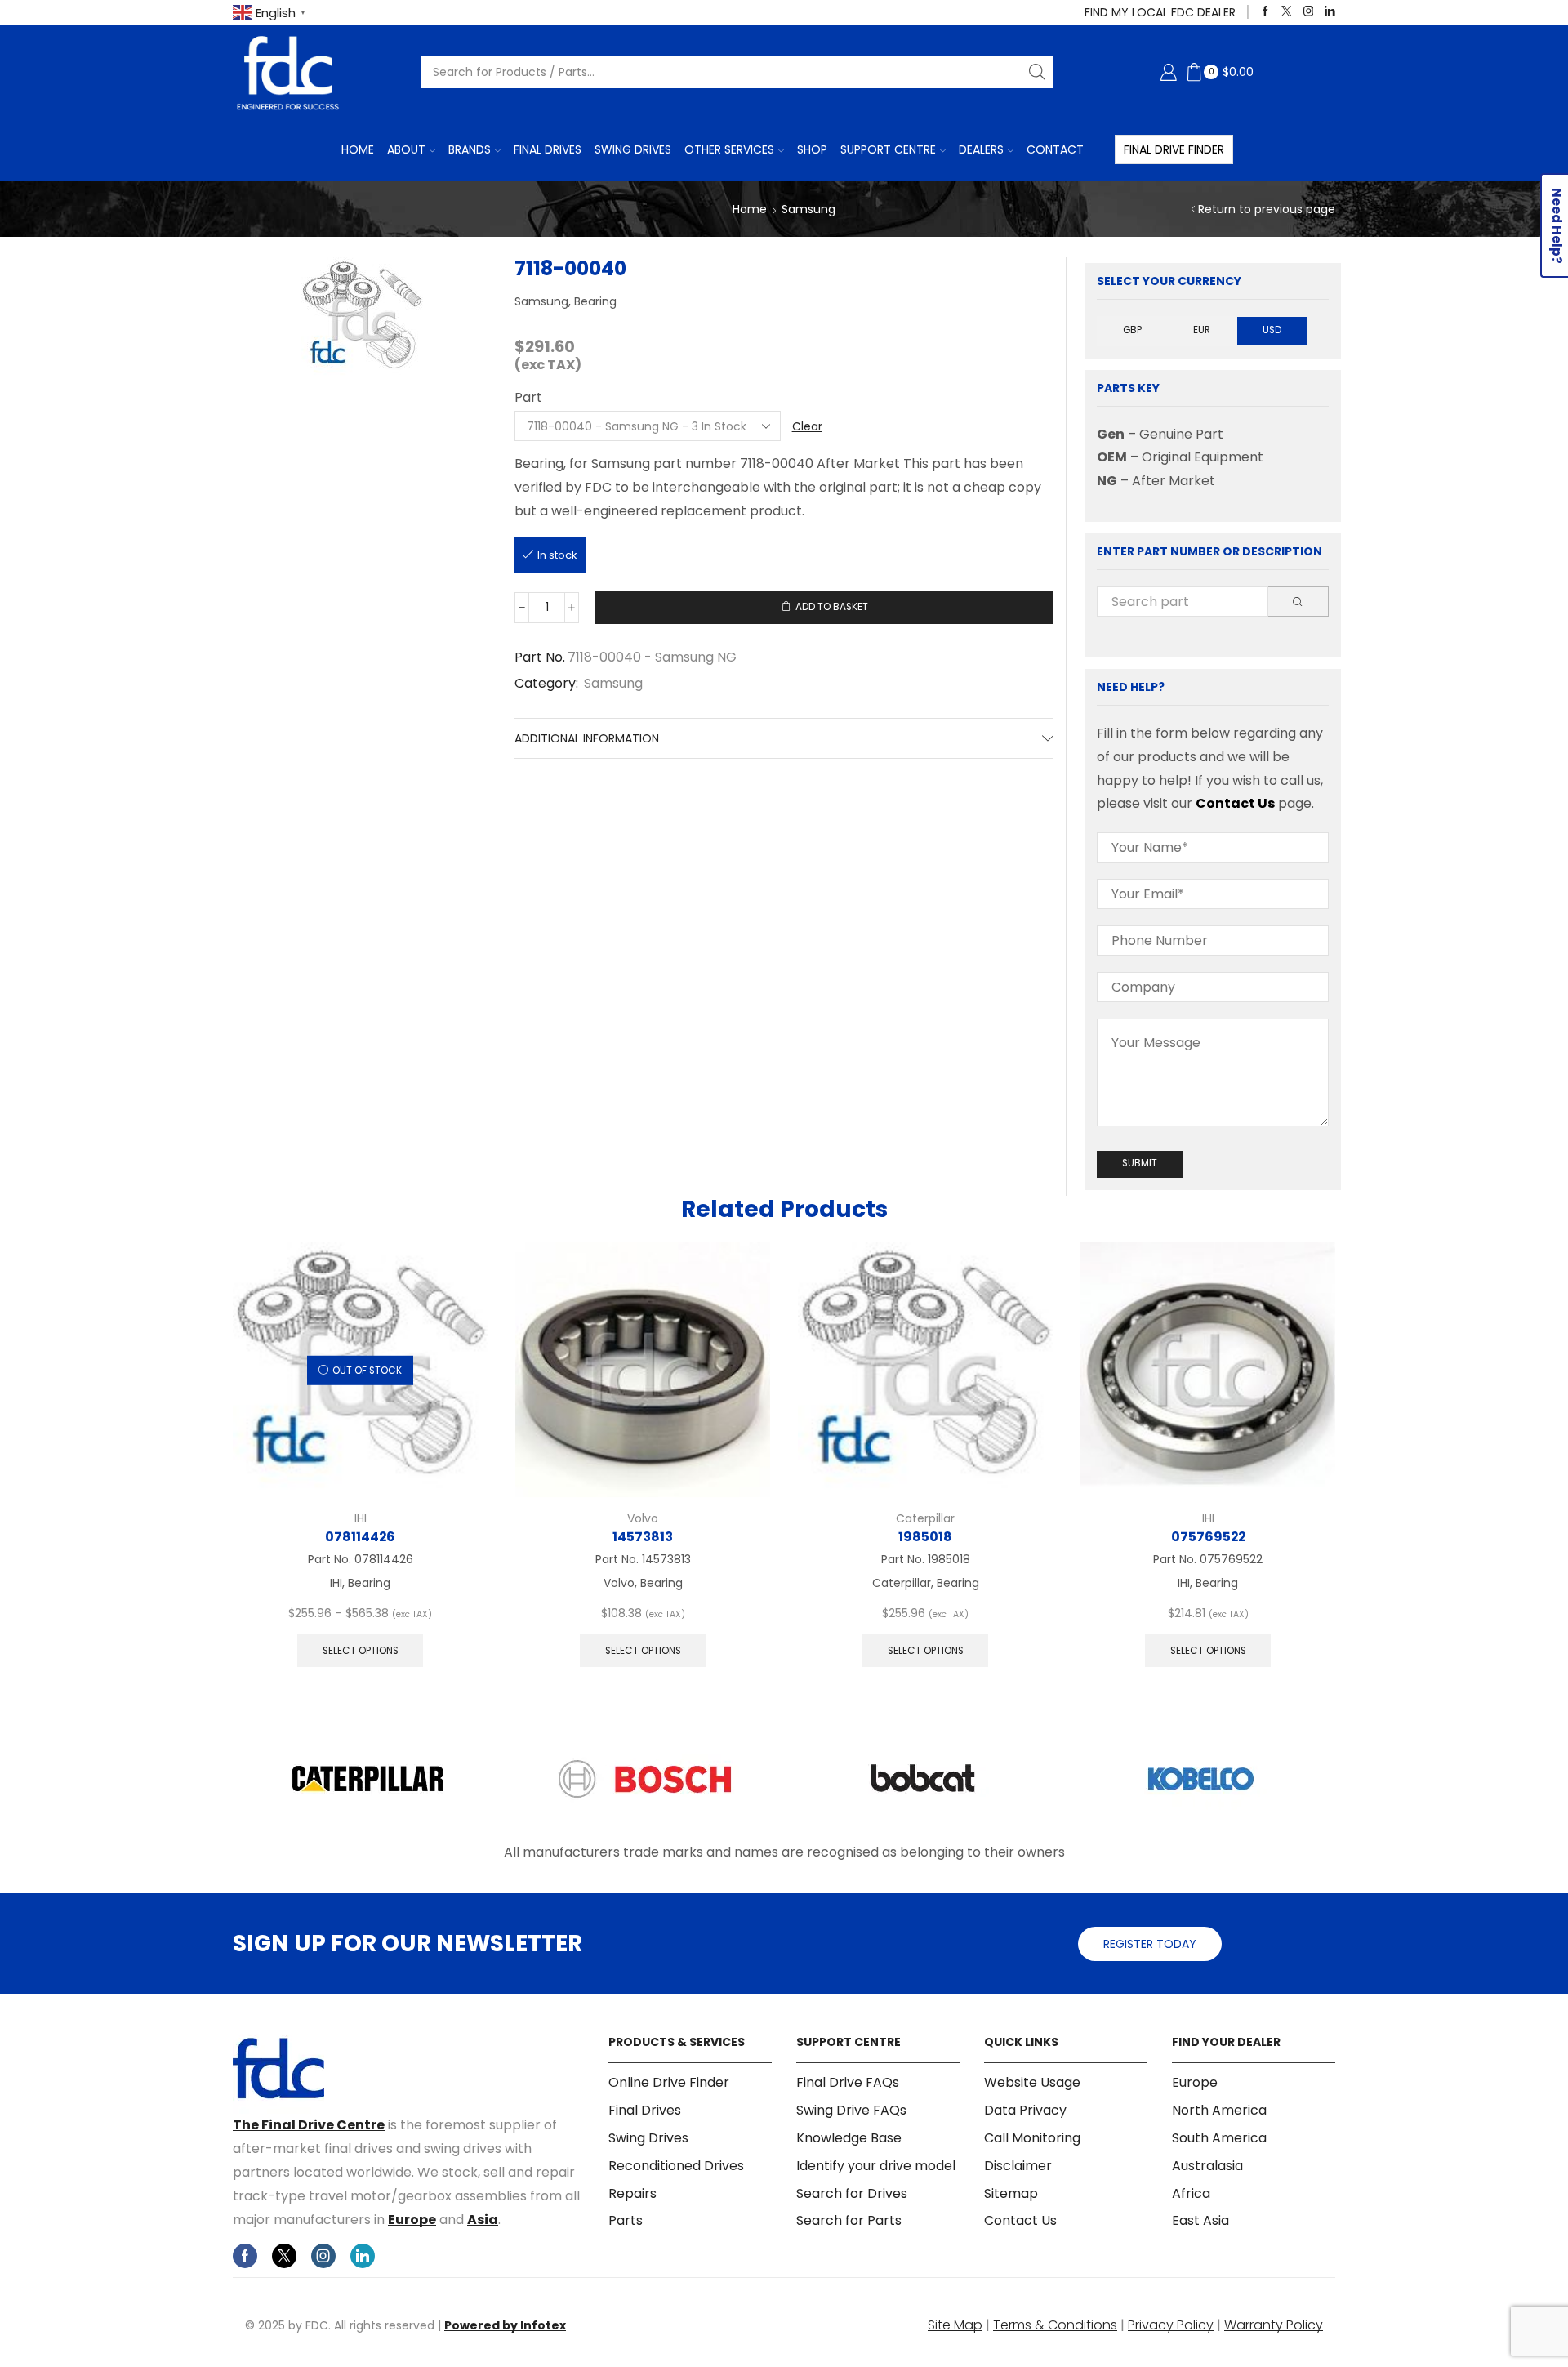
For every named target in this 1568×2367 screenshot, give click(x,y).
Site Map (955, 2325)
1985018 (925, 1537)
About (406, 149)
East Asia (1200, 2220)
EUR (1202, 330)
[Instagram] (1309, 12)
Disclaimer (1018, 2166)
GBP (1132, 330)
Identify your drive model (876, 2166)
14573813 (643, 1537)
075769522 (1208, 1537)
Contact (1055, 149)
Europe (412, 2220)
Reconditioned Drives (676, 2166)
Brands (470, 149)
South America (1219, 2138)
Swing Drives (633, 149)
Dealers (981, 149)
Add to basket (832, 607)
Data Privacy (1025, 2110)
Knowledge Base (849, 2138)
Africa (1191, 2193)
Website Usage (1032, 2083)
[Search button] (1037, 72)
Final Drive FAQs (848, 2083)
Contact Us (1235, 803)
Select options (361, 1651)
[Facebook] (1265, 12)
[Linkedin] (1330, 12)
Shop (812, 149)
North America (1219, 2110)
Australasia (1207, 2166)
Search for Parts (849, 2220)
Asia (483, 2220)
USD (1272, 330)
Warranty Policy (1274, 2325)
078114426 (360, 1537)
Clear (807, 426)
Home (358, 149)
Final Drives (548, 149)
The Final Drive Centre (309, 2125)
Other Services (729, 149)
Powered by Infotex (505, 2325)
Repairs (633, 2193)
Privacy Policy (1171, 2325)
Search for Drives (852, 2193)
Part (528, 398)
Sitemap (1011, 2193)
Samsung (808, 209)
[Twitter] (1287, 12)
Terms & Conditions (1055, 2325)
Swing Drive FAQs (851, 2110)
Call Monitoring (1032, 2138)
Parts (626, 2220)
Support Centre (888, 149)
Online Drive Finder (669, 2083)
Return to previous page (1267, 209)
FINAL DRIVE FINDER (1174, 149)
